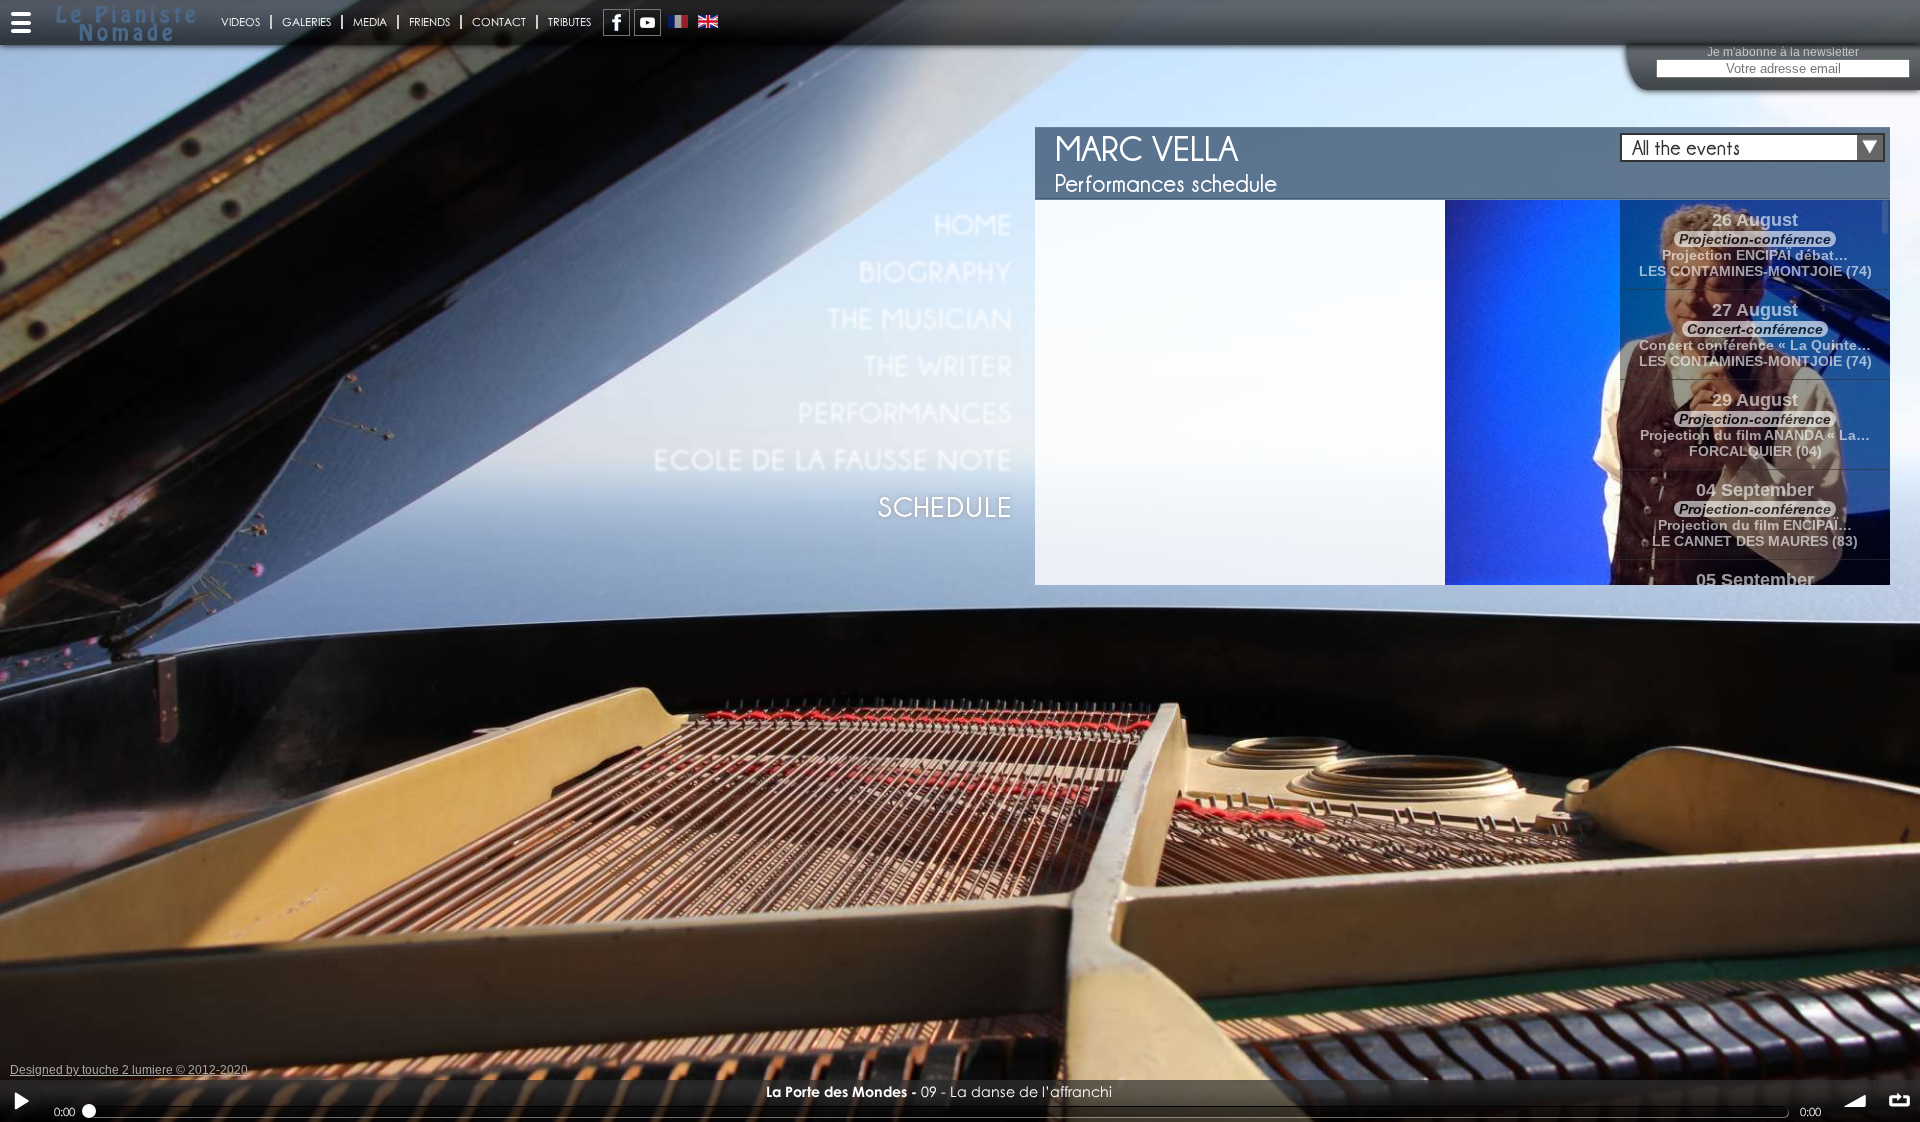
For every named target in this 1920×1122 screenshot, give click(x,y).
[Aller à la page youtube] (647, 22)
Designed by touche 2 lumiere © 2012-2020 (129, 1070)
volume (1856, 1101)
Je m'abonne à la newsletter (1783, 52)
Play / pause (21, 1101)
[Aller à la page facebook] (616, 22)
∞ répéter (1899, 1101)
